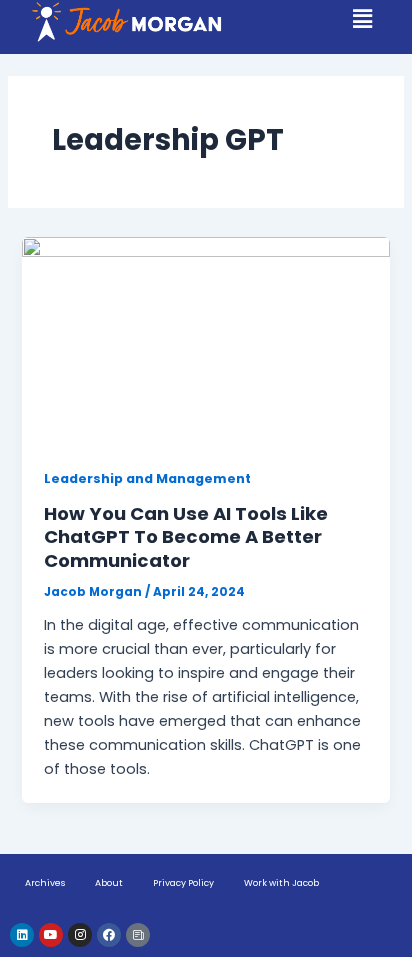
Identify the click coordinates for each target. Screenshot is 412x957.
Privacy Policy (183, 883)
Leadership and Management (147, 478)
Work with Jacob (281, 883)
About (109, 883)
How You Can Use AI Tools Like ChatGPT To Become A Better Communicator (186, 537)
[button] (363, 20)
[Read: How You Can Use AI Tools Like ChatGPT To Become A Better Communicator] (205, 340)
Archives (45, 883)
